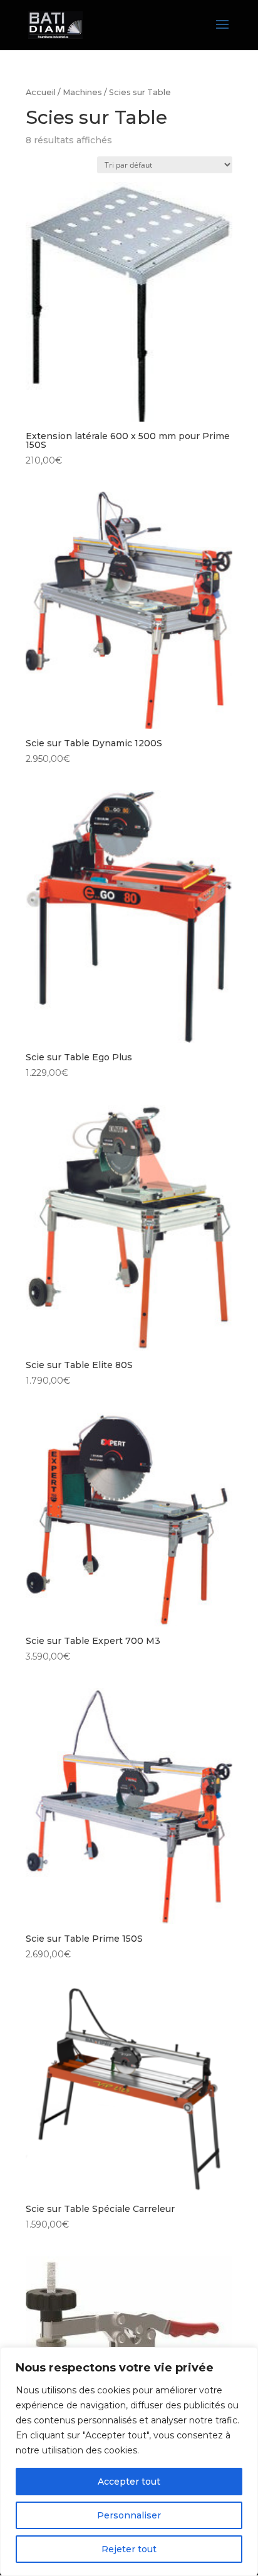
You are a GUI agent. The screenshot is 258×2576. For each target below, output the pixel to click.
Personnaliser (129, 2515)
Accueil (41, 92)
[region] (129, 2462)
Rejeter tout (129, 2549)
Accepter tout (129, 2482)
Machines (82, 92)
